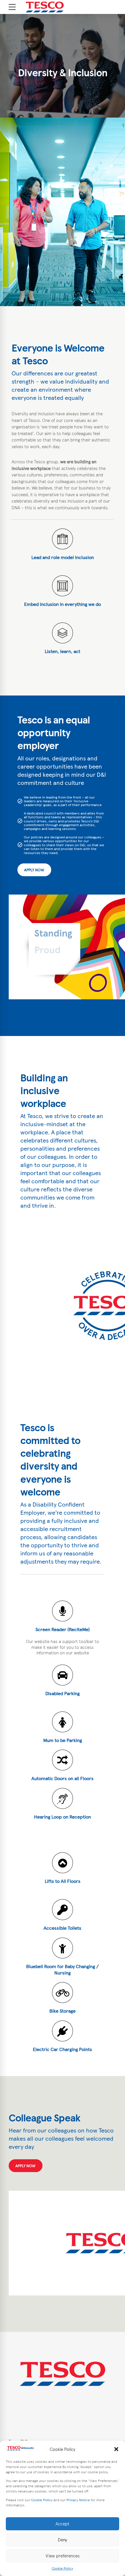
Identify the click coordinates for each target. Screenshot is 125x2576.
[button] (116, 2449)
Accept (63, 2524)
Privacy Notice (78, 2500)
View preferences (63, 2556)
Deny (63, 2540)
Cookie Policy (42, 2500)
